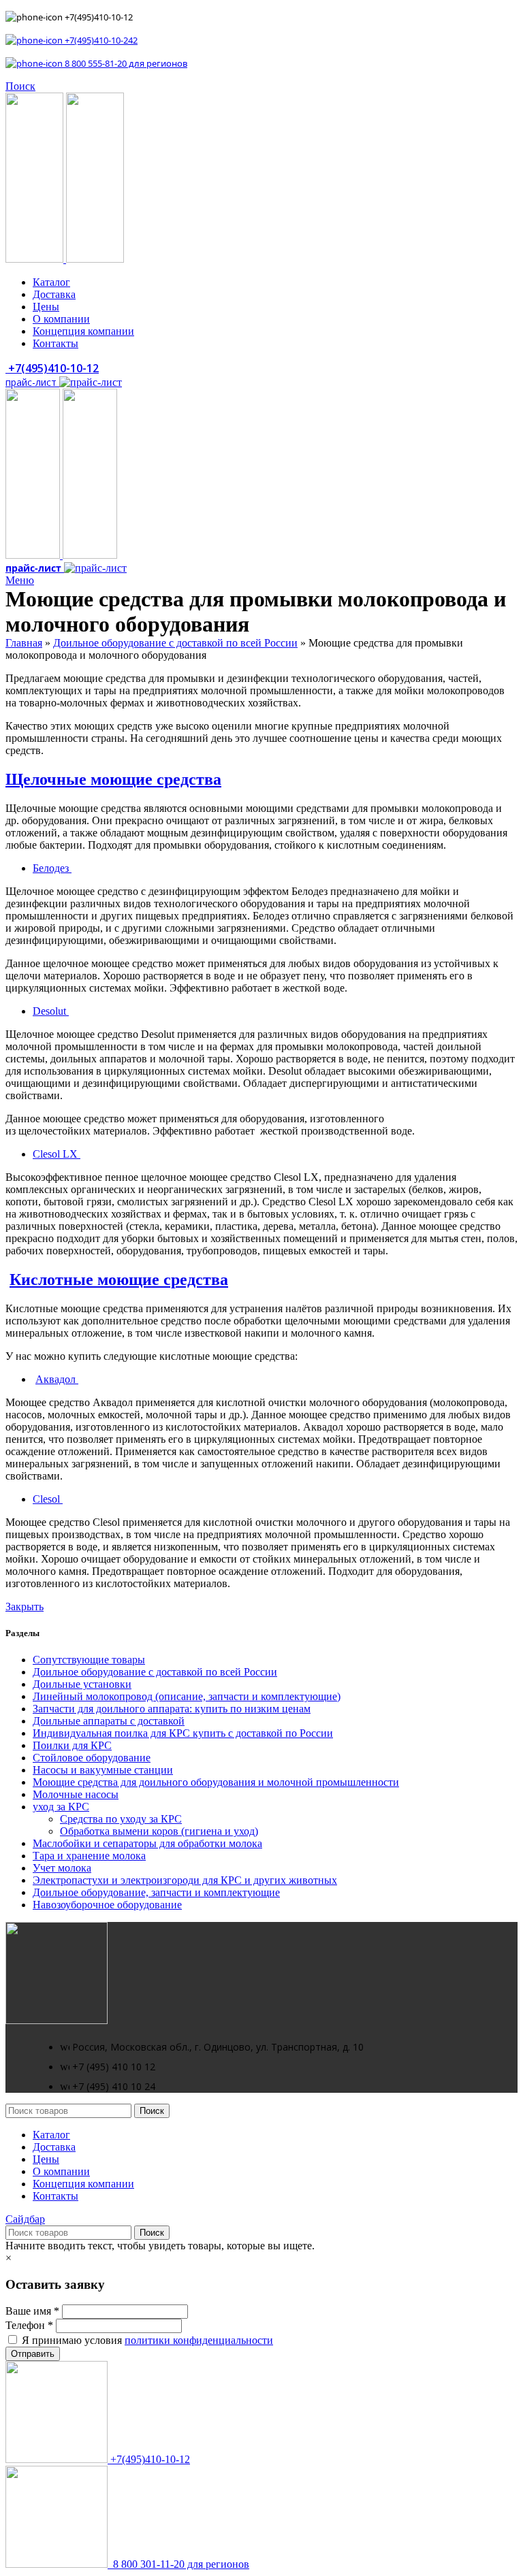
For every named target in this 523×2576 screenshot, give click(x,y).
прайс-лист (32, 382)
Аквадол (57, 1379)
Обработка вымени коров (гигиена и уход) (159, 1831)
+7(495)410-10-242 (100, 40)
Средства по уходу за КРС (121, 1819)
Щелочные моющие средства (113, 779)
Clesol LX (57, 1154)
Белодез (52, 868)
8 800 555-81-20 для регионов (125, 63)
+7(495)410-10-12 (52, 368)
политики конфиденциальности (199, 2340)
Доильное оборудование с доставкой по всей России (175, 643)
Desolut (51, 1011)
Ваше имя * (32, 2311)
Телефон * (29, 2325)
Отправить (33, 2354)
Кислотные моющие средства (119, 1279)
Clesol (48, 1499)
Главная (24, 643)
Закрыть (25, 1607)
